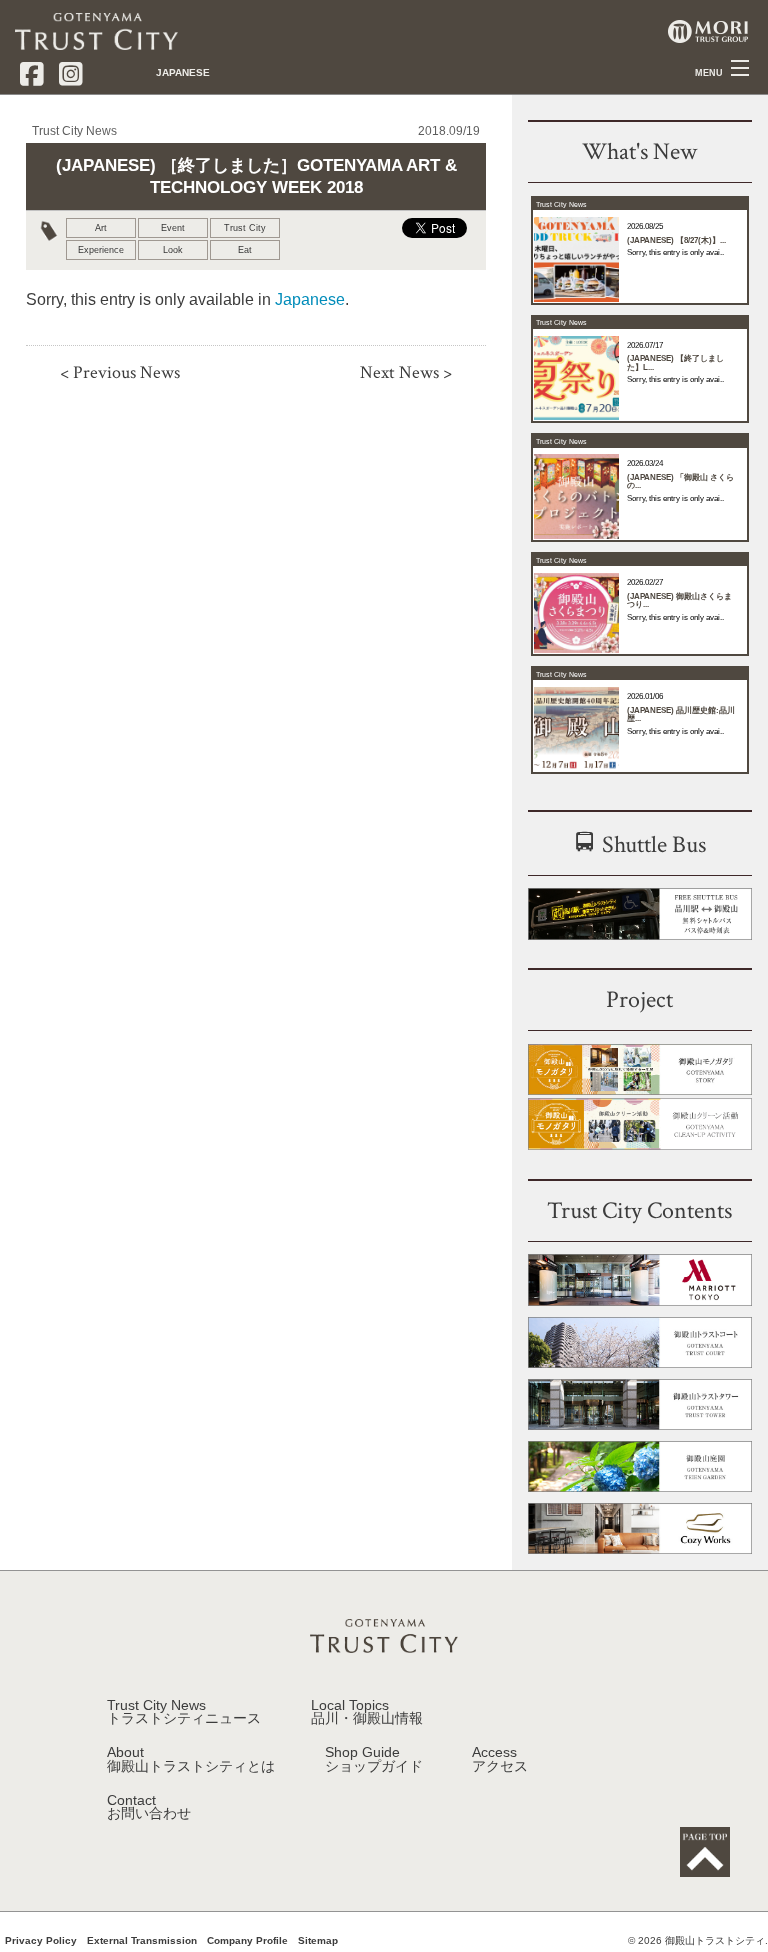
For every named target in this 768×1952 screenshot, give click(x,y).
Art (101, 228)
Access (500, 1759)
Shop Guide (374, 1759)
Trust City (245, 228)
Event (173, 228)
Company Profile (247, 1941)
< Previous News (120, 372)
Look (173, 250)
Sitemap (318, 1941)
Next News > (406, 372)
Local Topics (367, 1712)
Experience (101, 250)
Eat (245, 250)
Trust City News (184, 1712)
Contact (149, 1807)
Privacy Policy (41, 1941)
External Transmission (142, 1941)
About (191, 1759)
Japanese (310, 299)
